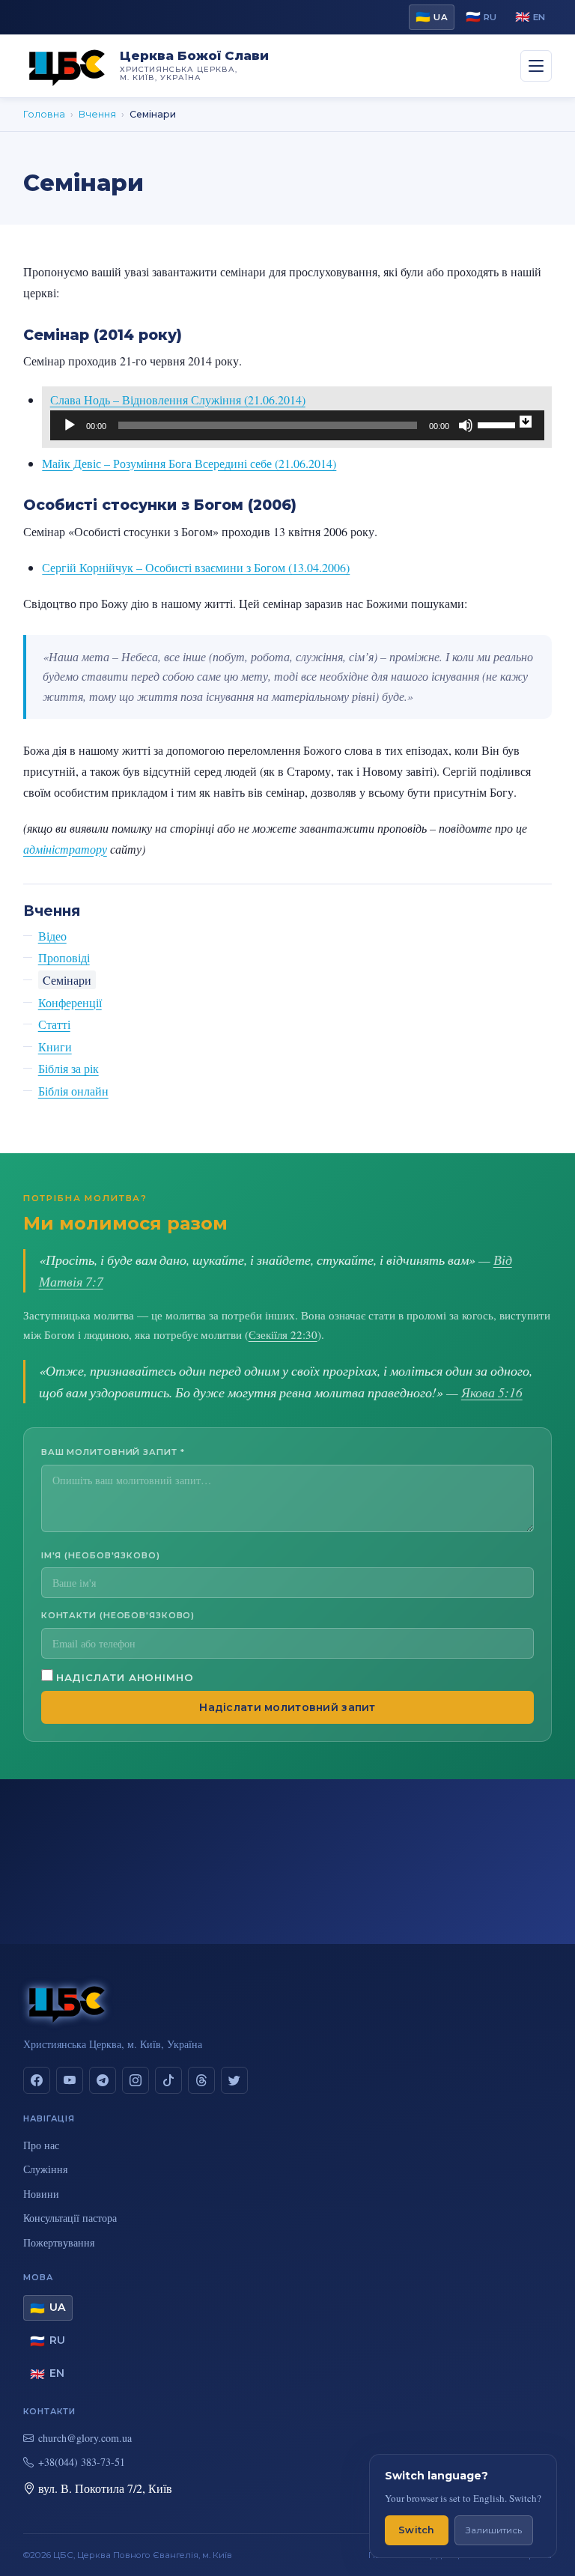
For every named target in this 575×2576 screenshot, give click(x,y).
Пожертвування (59, 2242)
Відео (52, 936)
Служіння (45, 2169)
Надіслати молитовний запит (287, 1707)
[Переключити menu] (536, 66)
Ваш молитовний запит (113, 1452)
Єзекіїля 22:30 (283, 1334)
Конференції (70, 1002)
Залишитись (494, 2530)
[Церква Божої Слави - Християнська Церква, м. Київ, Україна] (67, 66)
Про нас (41, 2145)
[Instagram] (136, 2080)
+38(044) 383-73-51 (82, 2462)
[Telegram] (103, 2080)
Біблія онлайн (73, 1091)
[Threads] (201, 2080)
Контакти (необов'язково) (118, 1615)
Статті (54, 1024)
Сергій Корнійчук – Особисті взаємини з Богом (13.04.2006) (196, 567)
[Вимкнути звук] (466, 425)
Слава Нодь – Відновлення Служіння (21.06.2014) (178, 400)
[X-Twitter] (234, 2080)
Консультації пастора (70, 2218)
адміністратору (65, 849)
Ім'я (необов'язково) (101, 1555)
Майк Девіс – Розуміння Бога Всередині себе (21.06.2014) (189, 463)
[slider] (499, 424)
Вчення (97, 114)
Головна (44, 114)
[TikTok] (168, 2080)
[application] (297, 425)
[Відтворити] (70, 425)
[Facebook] (37, 2080)
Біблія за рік (69, 1068)
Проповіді (64, 957)
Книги (55, 1046)
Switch (417, 2530)
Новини (41, 2194)
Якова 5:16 (492, 1392)
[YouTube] (70, 2080)
